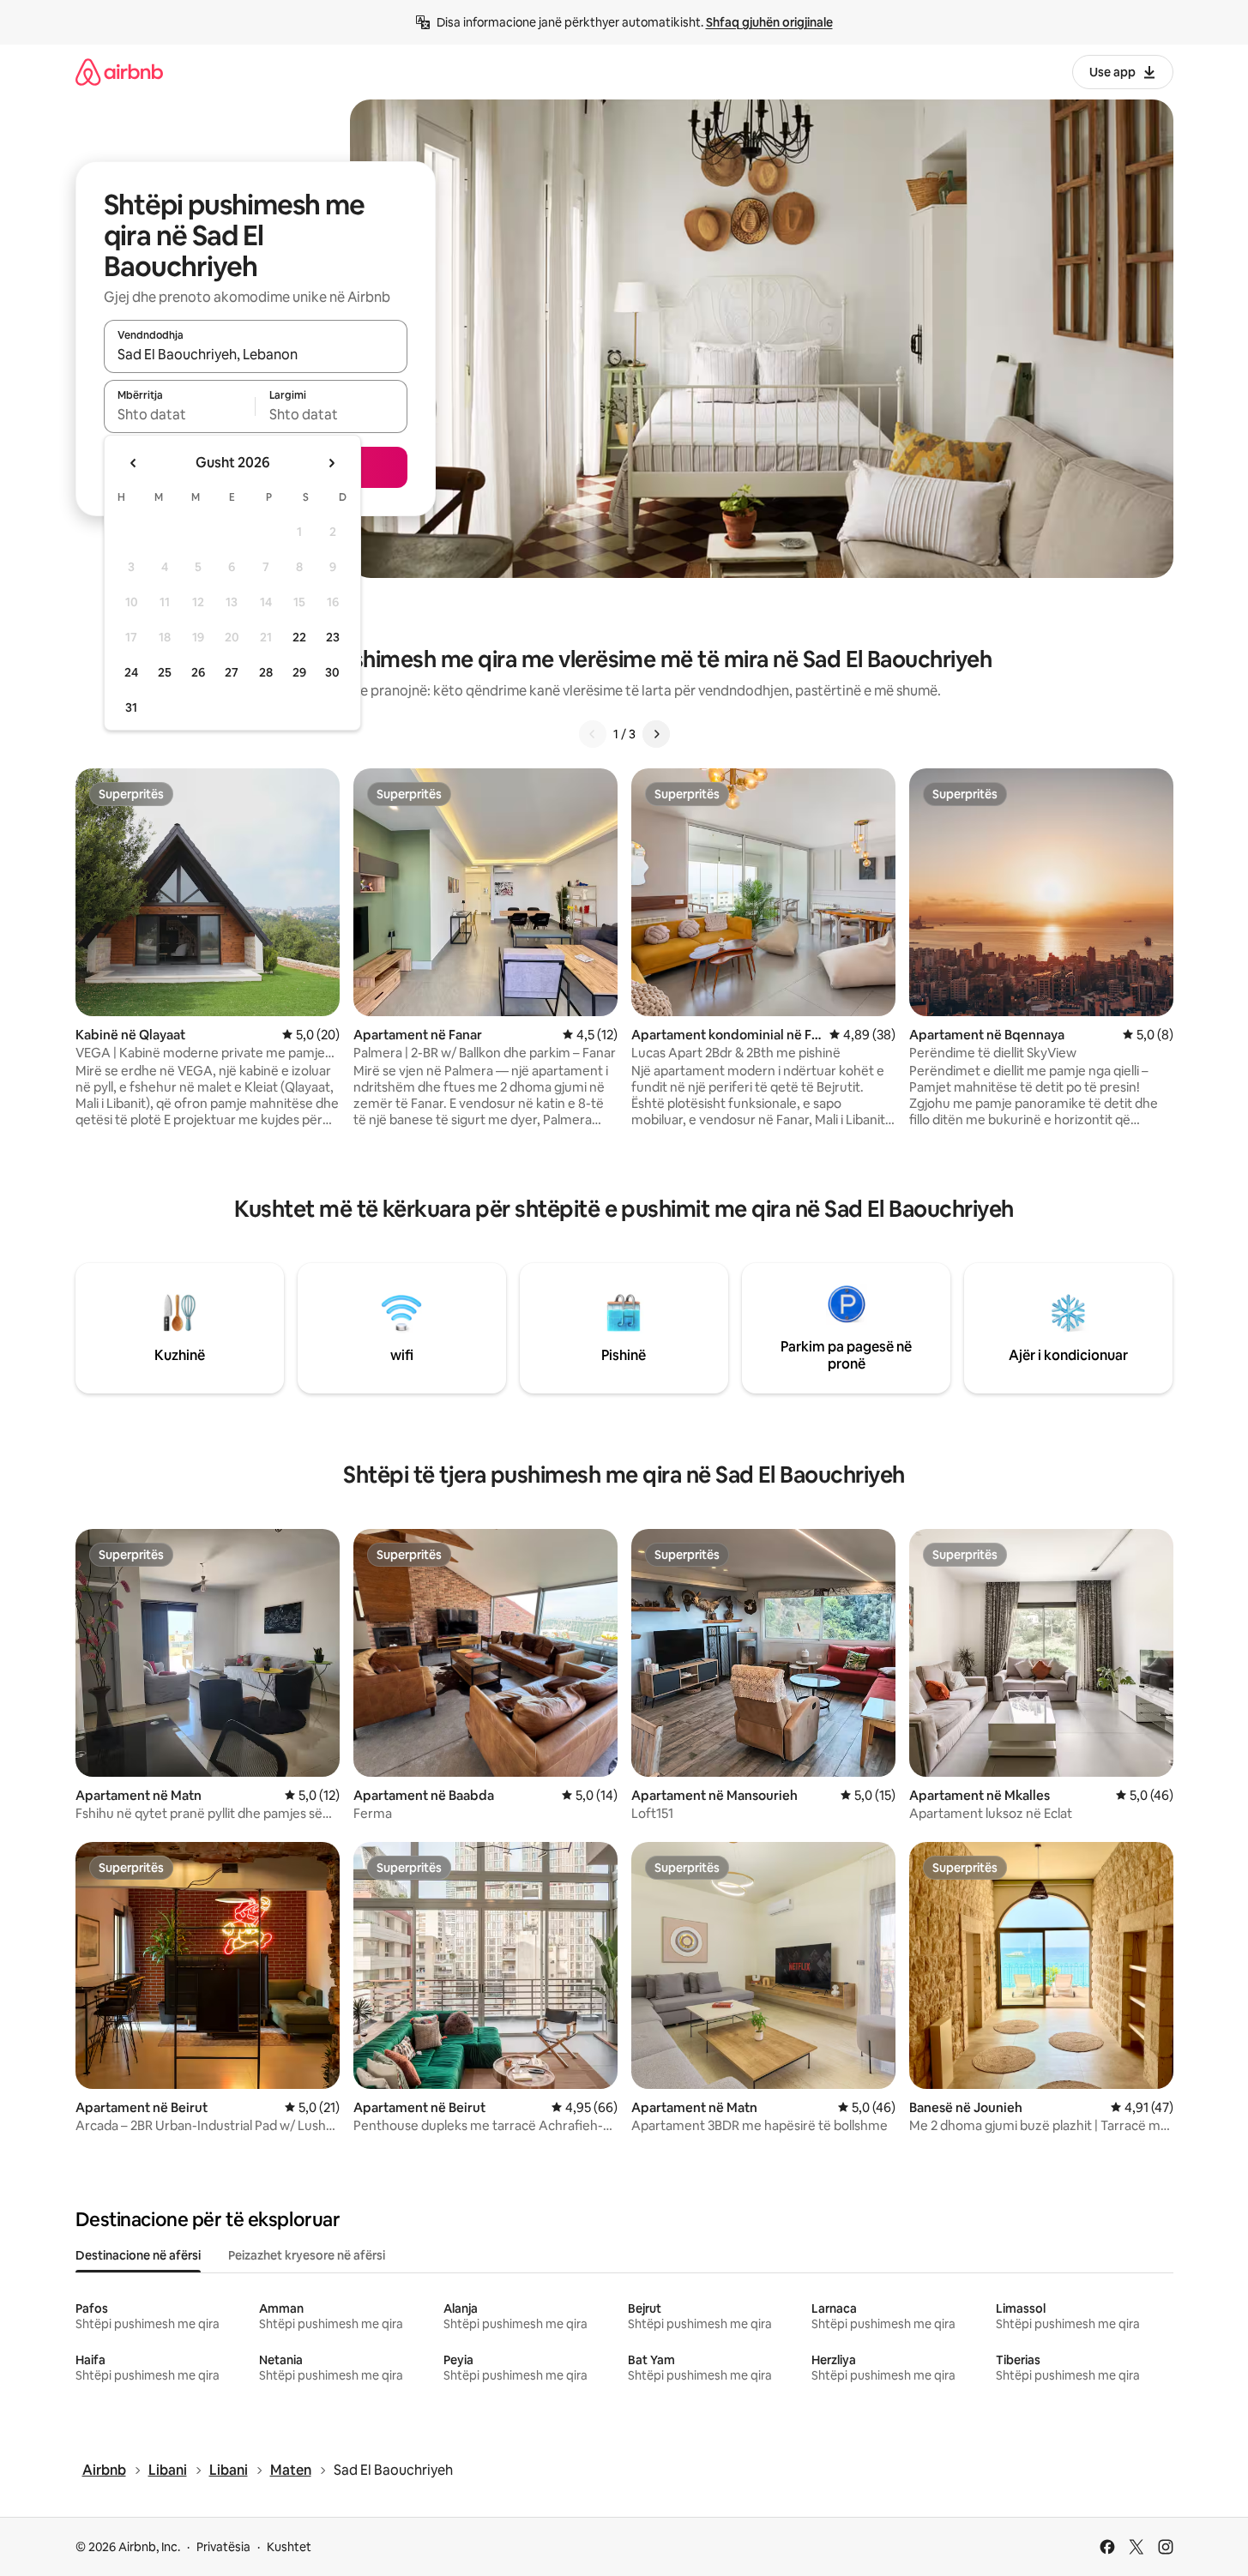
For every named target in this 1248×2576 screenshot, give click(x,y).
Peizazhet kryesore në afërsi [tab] (307, 2255)
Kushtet (289, 2547)
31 (131, 707)
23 (333, 637)
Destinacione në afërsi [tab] (138, 2255)
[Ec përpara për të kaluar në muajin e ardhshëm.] (331, 463)
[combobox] (256, 354)
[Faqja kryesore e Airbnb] (119, 72)
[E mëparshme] (593, 734)
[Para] (656, 734)
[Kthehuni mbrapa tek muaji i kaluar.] (134, 463)
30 (332, 672)
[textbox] (180, 414)
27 (232, 672)
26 (198, 672)
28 (266, 672)
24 (131, 672)
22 (299, 637)
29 (299, 672)
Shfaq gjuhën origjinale (769, 22)
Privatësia (223, 2547)
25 (165, 672)
